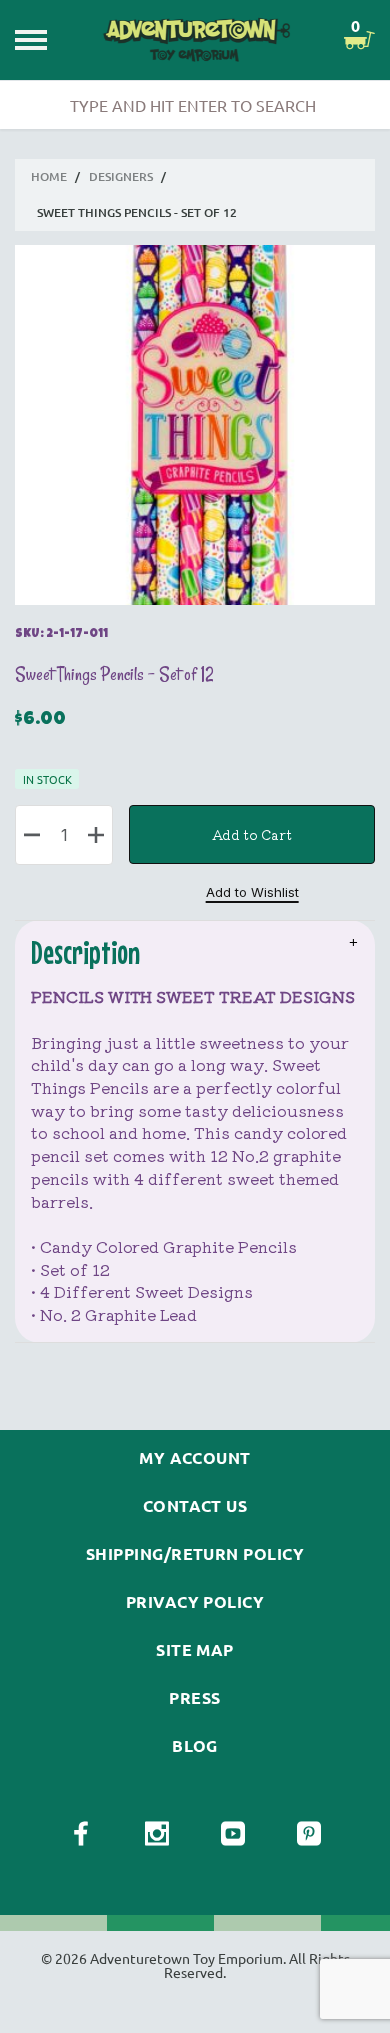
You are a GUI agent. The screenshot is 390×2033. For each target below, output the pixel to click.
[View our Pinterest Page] (309, 1834)
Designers (121, 176)
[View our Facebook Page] (81, 1834)
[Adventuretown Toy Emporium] (195, 40)
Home (49, 176)
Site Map (195, 1650)
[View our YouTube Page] (233, 1834)
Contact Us (195, 1506)
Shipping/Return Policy (195, 1554)
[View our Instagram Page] (157, 1834)
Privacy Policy (195, 1602)
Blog (195, 1746)
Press (194, 1698)
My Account (195, 1458)
